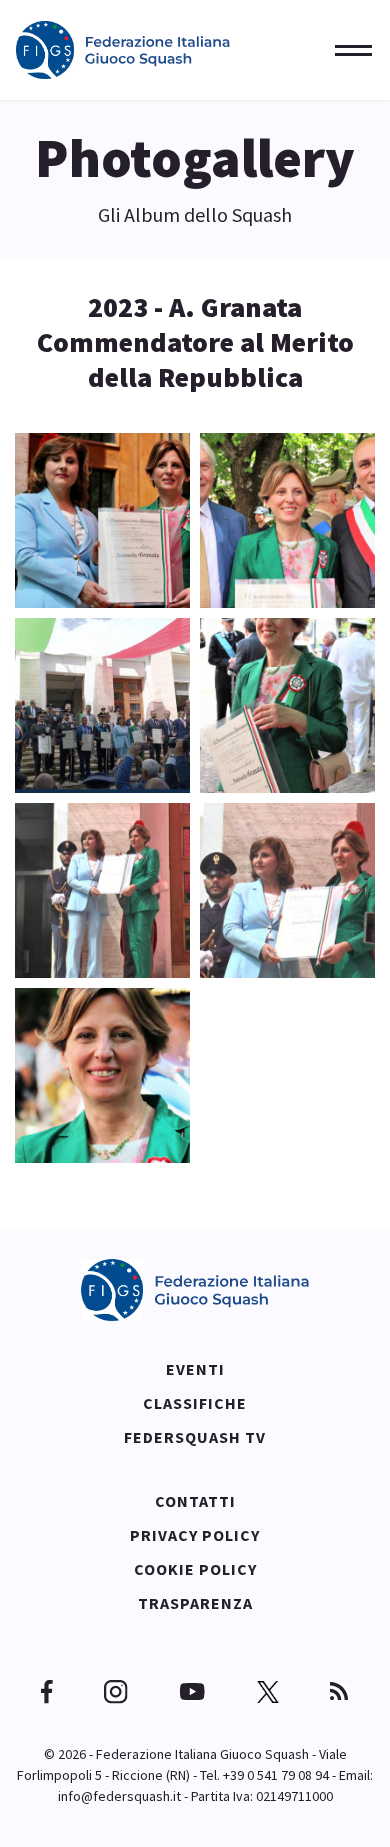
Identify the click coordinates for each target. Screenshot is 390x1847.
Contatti (195, 1501)
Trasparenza (195, 1603)
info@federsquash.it (119, 1796)
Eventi (195, 1369)
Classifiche (195, 1403)
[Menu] (347, 50)
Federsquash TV (195, 1437)
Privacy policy (195, 1535)
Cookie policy (195, 1569)
